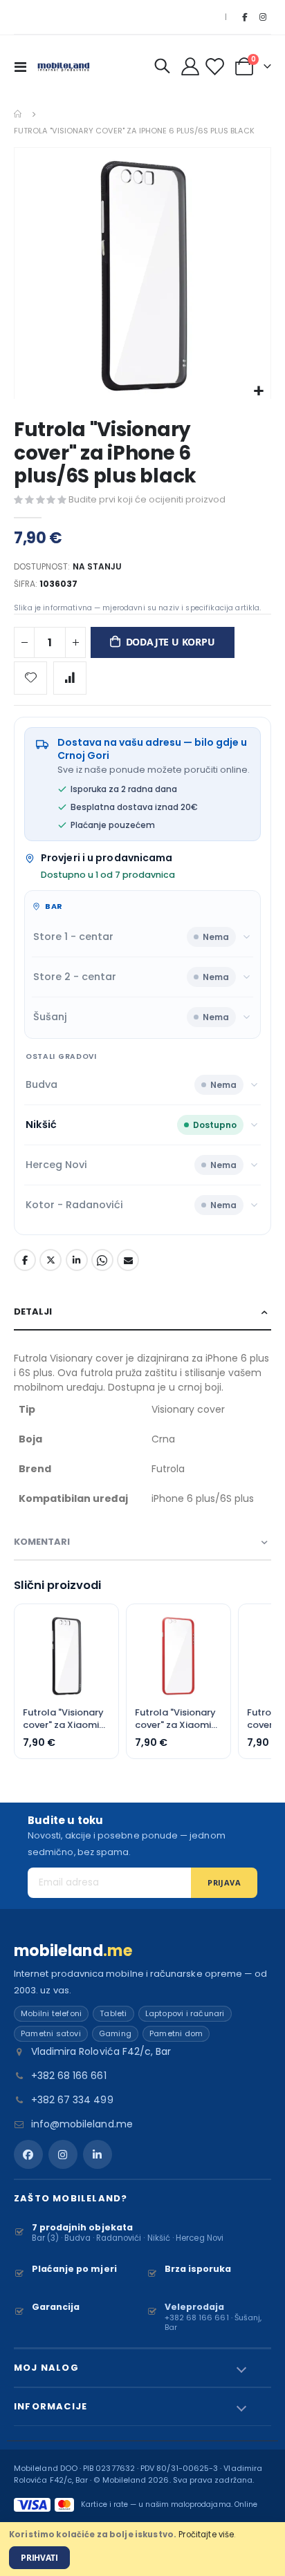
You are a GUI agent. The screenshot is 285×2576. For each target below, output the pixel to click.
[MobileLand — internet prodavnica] (64, 66)
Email (128, 1260)
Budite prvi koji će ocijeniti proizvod (147, 499)
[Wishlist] (217, 67)
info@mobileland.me (82, 2124)
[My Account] (191, 66)
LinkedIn (77, 1260)
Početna (19, 114)
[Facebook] (244, 17)
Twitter (50, 1260)
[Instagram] (263, 17)
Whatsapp (102, 1260)
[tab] (142, 1312)
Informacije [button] (50, 2406)
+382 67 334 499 (72, 2100)
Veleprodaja (195, 2307)
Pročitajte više (206, 2535)
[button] (258, 392)
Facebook (25, 1260)
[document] (142, 2549)
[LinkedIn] (98, 2154)
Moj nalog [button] (46, 2368)
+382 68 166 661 (69, 2076)
